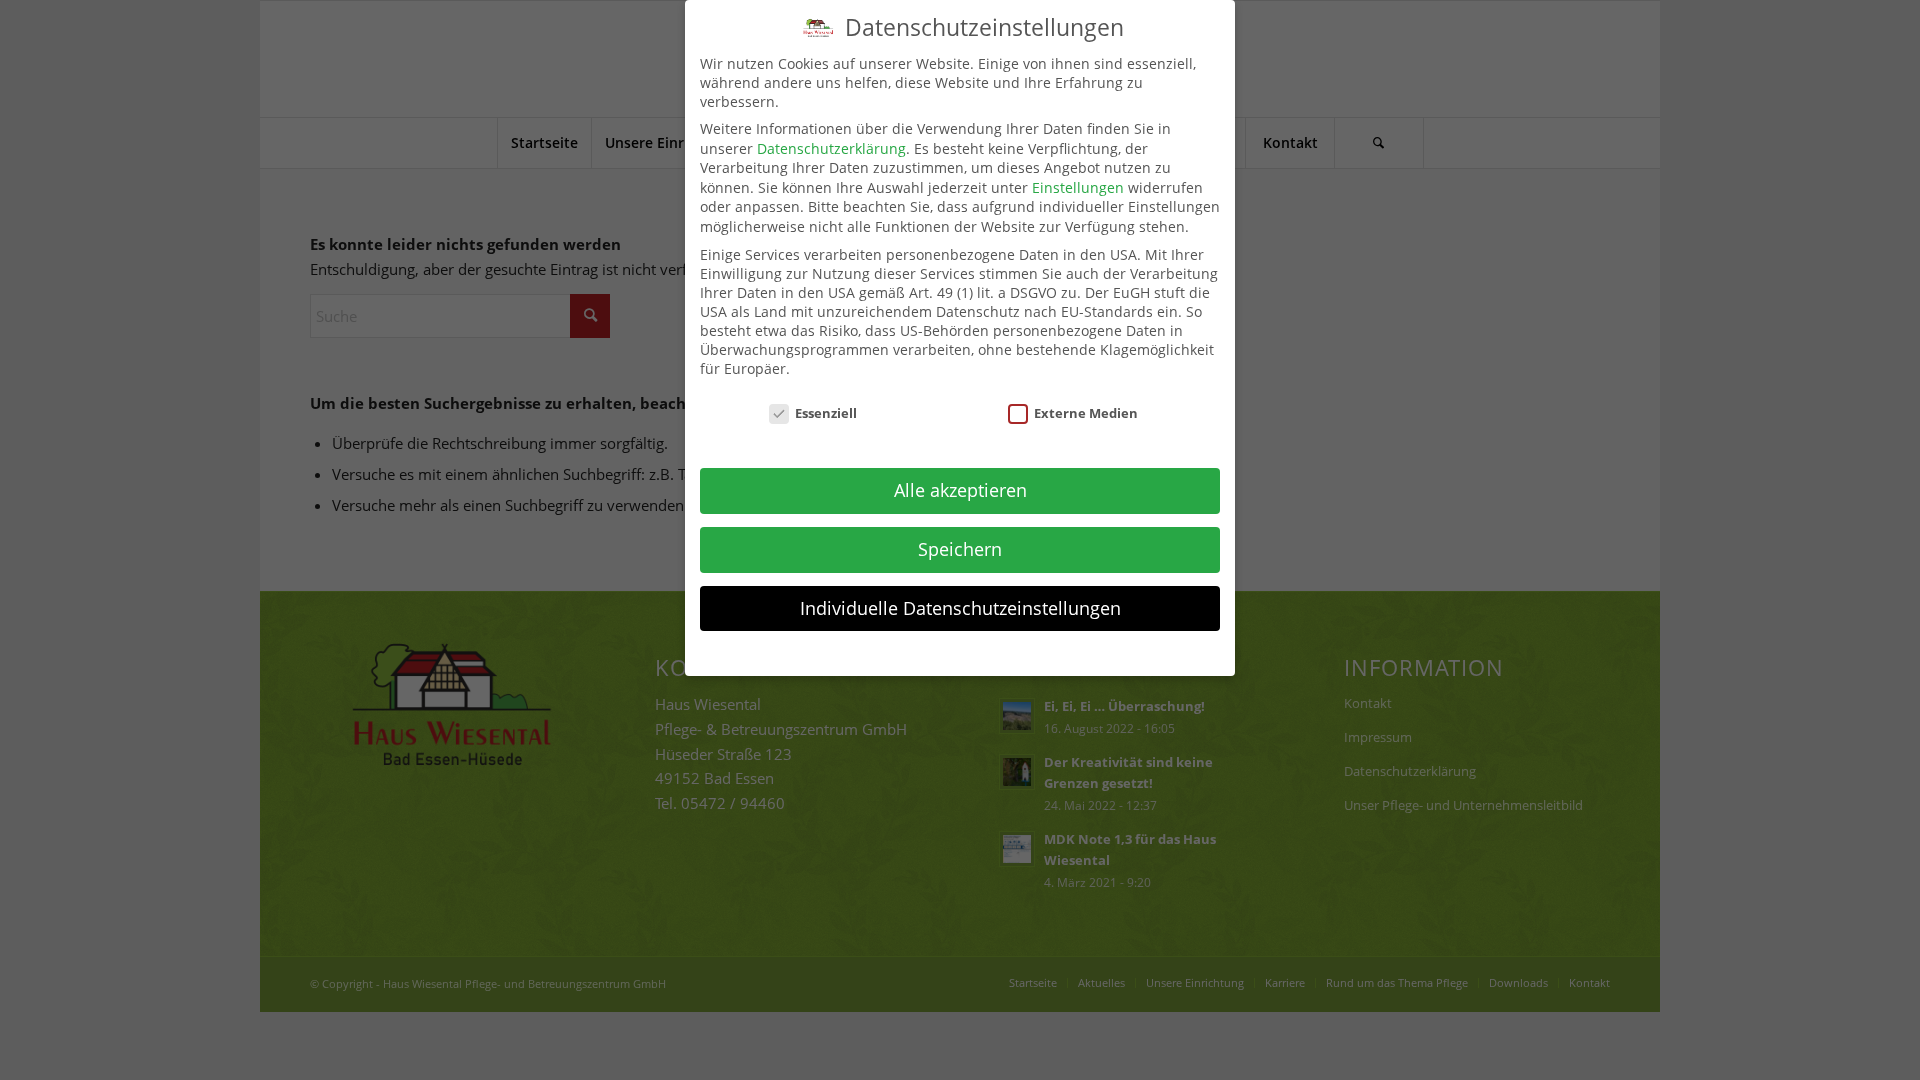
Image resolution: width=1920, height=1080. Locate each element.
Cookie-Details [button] (861, 652)
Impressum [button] (1070, 652)
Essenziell (826, 413)
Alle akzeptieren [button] (960, 490)
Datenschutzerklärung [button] (971, 652)
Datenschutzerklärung (831, 148)
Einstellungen (1078, 187)
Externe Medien (1086, 413)
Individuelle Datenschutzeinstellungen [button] (960, 608)
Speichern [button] (960, 549)
